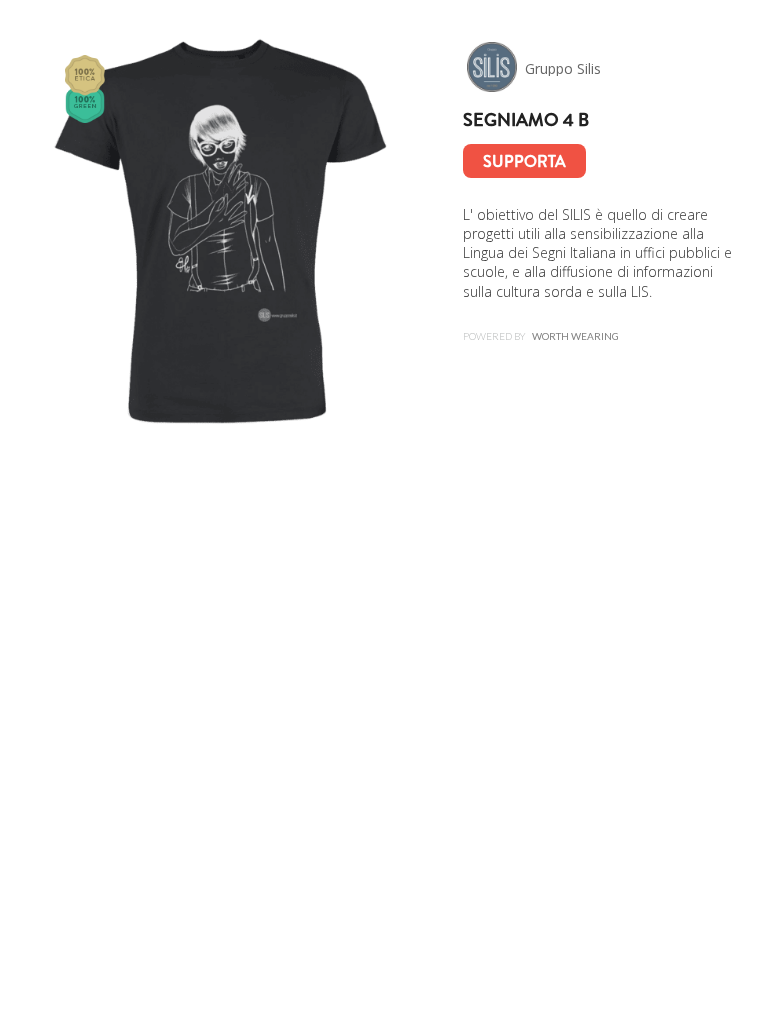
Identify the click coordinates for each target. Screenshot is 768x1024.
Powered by (541, 336)
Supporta (524, 161)
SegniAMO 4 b (526, 120)
